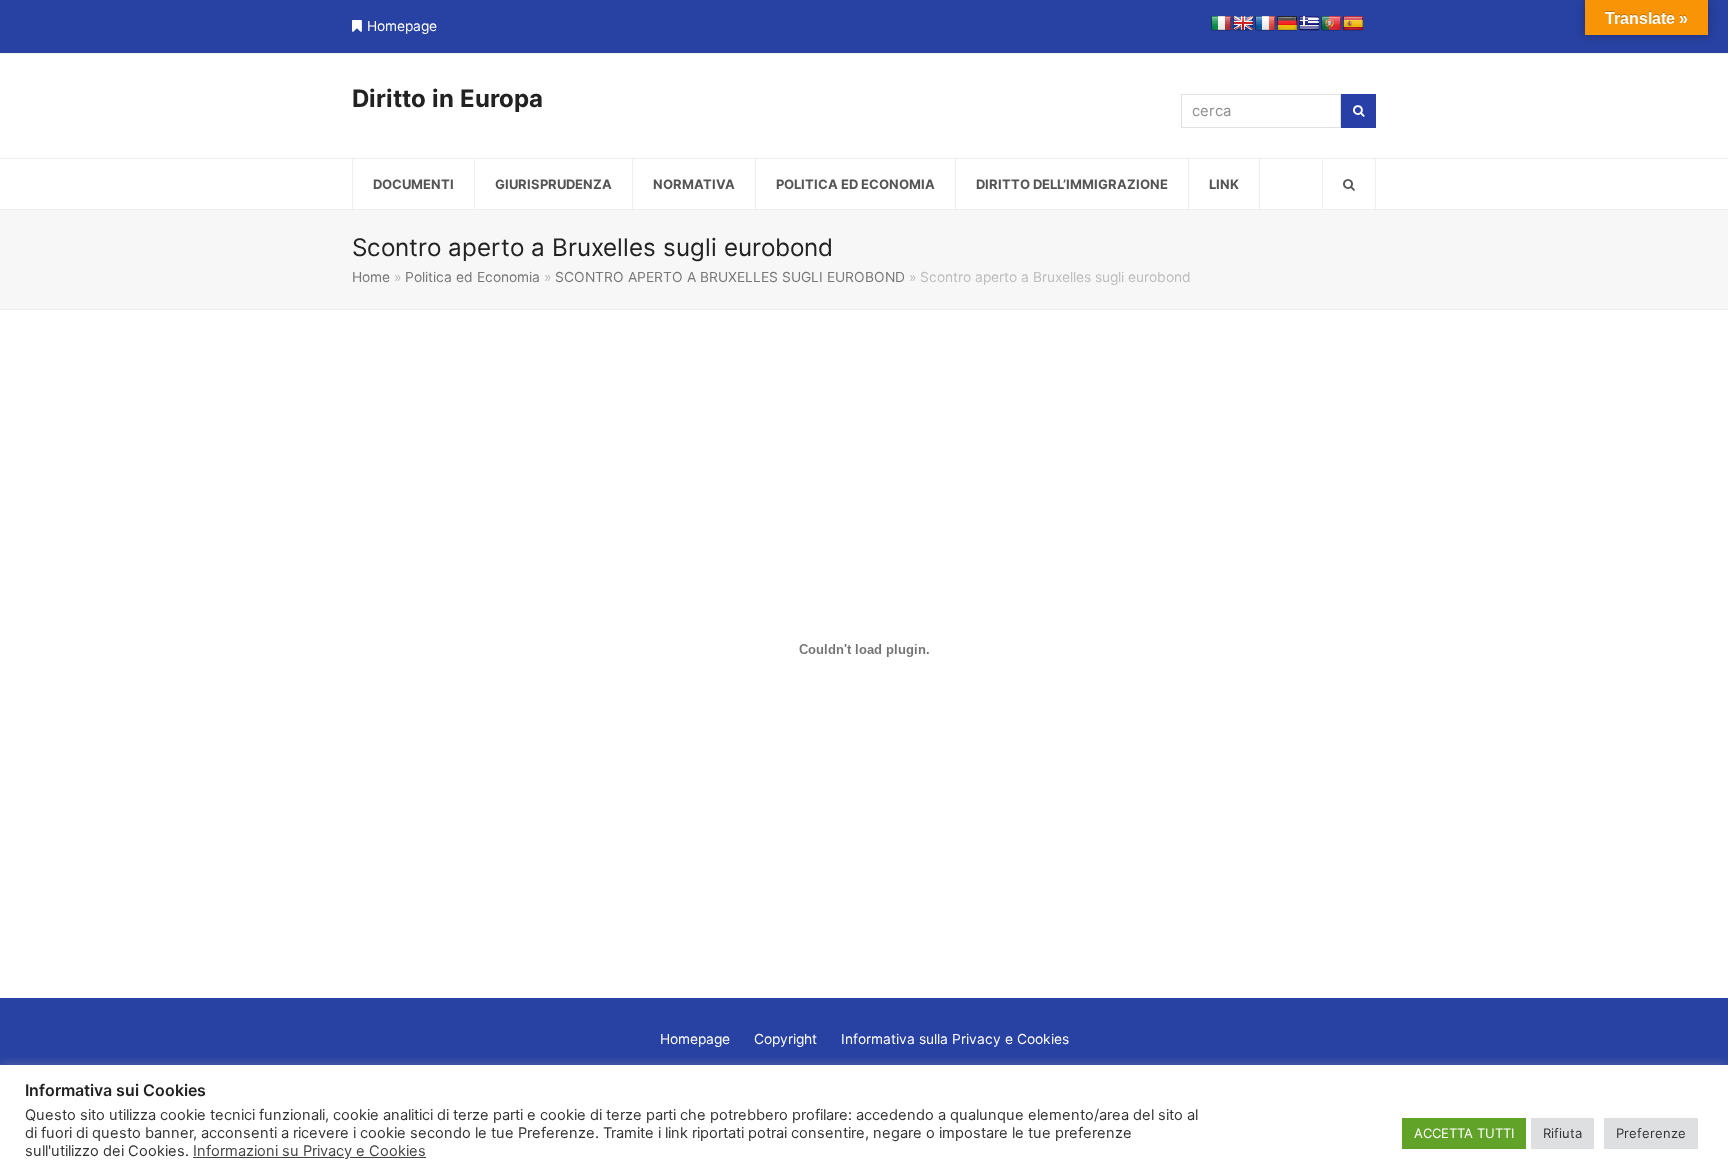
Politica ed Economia (472, 277)
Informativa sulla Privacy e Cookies (955, 1039)
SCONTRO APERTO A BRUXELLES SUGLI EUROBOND (730, 277)
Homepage (402, 26)
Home (371, 277)
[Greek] (1309, 23)
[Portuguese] (1331, 23)
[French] (1265, 23)
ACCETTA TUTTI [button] (1464, 1133)
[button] (1349, 184)
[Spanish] (1353, 23)
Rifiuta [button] (1562, 1133)
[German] (1287, 23)
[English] (1243, 23)
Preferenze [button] (1651, 1133)
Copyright (785, 1039)
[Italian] (1221, 23)
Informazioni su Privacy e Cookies (309, 1151)
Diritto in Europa (447, 98)
